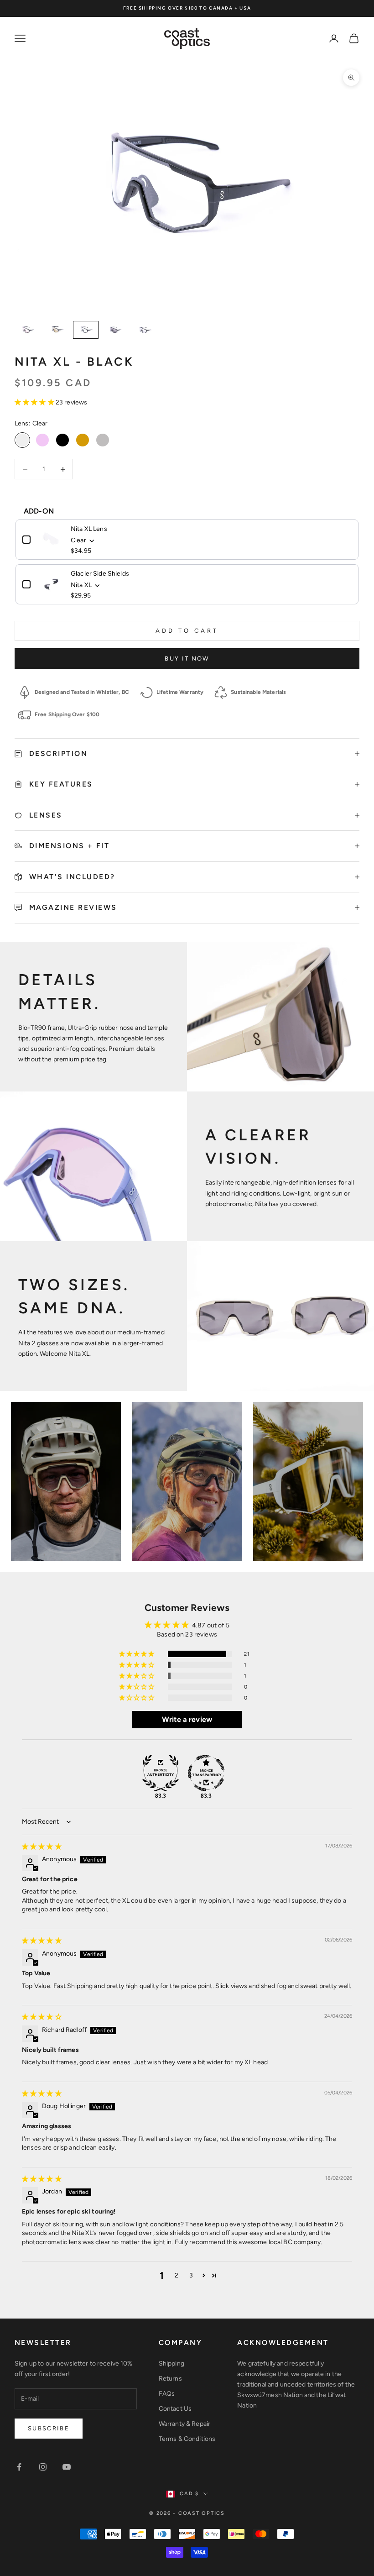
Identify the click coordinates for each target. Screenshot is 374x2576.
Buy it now (187, 658)
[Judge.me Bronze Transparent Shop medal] (206, 1773)
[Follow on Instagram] (43, 2467)
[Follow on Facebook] (19, 2467)
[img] (42, 1847)
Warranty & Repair (184, 2424)
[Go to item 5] (144, 330)
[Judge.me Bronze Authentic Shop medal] (161, 1773)
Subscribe (49, 2428)
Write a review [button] (187, 1719)
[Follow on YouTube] (67, 2467)
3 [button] (191, 2275)
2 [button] (177, 2275)
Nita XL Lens (89, 529)
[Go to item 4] (115, 330)
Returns (170, 2379)
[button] (35, 402)
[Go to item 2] (57, 330)
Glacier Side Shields (100, 574)
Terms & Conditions (187, 2439)
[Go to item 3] (86, 330)
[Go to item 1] (27, 330)
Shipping (171, 2364)
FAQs (167, 2394)
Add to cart (187, 631)
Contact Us (175, 2409)
